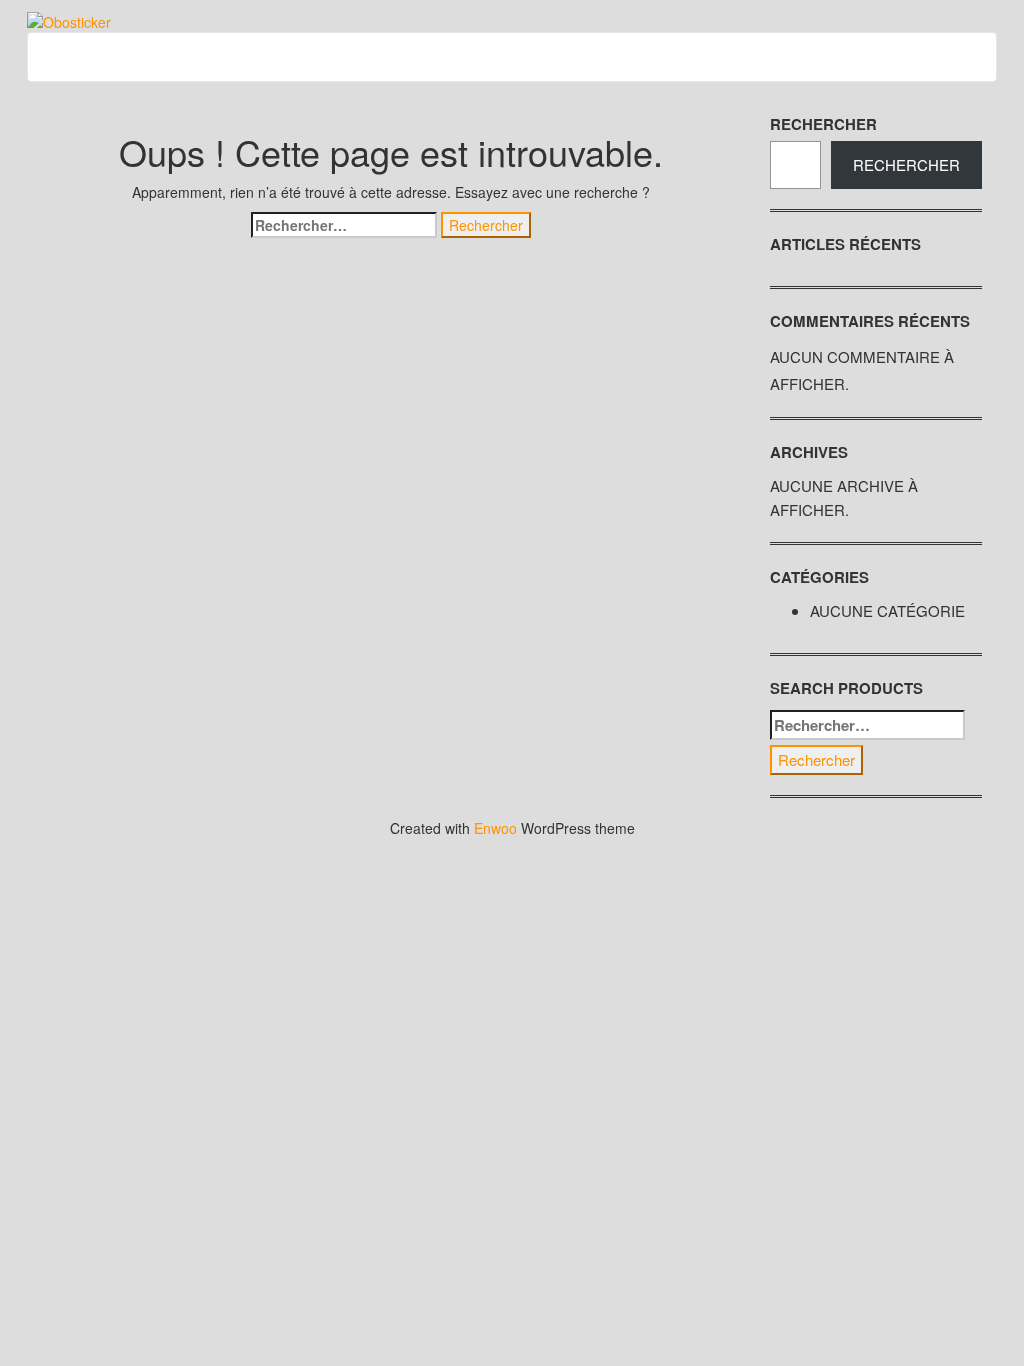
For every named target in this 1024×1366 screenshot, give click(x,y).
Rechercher (823, 124)
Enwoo (495, 828)
